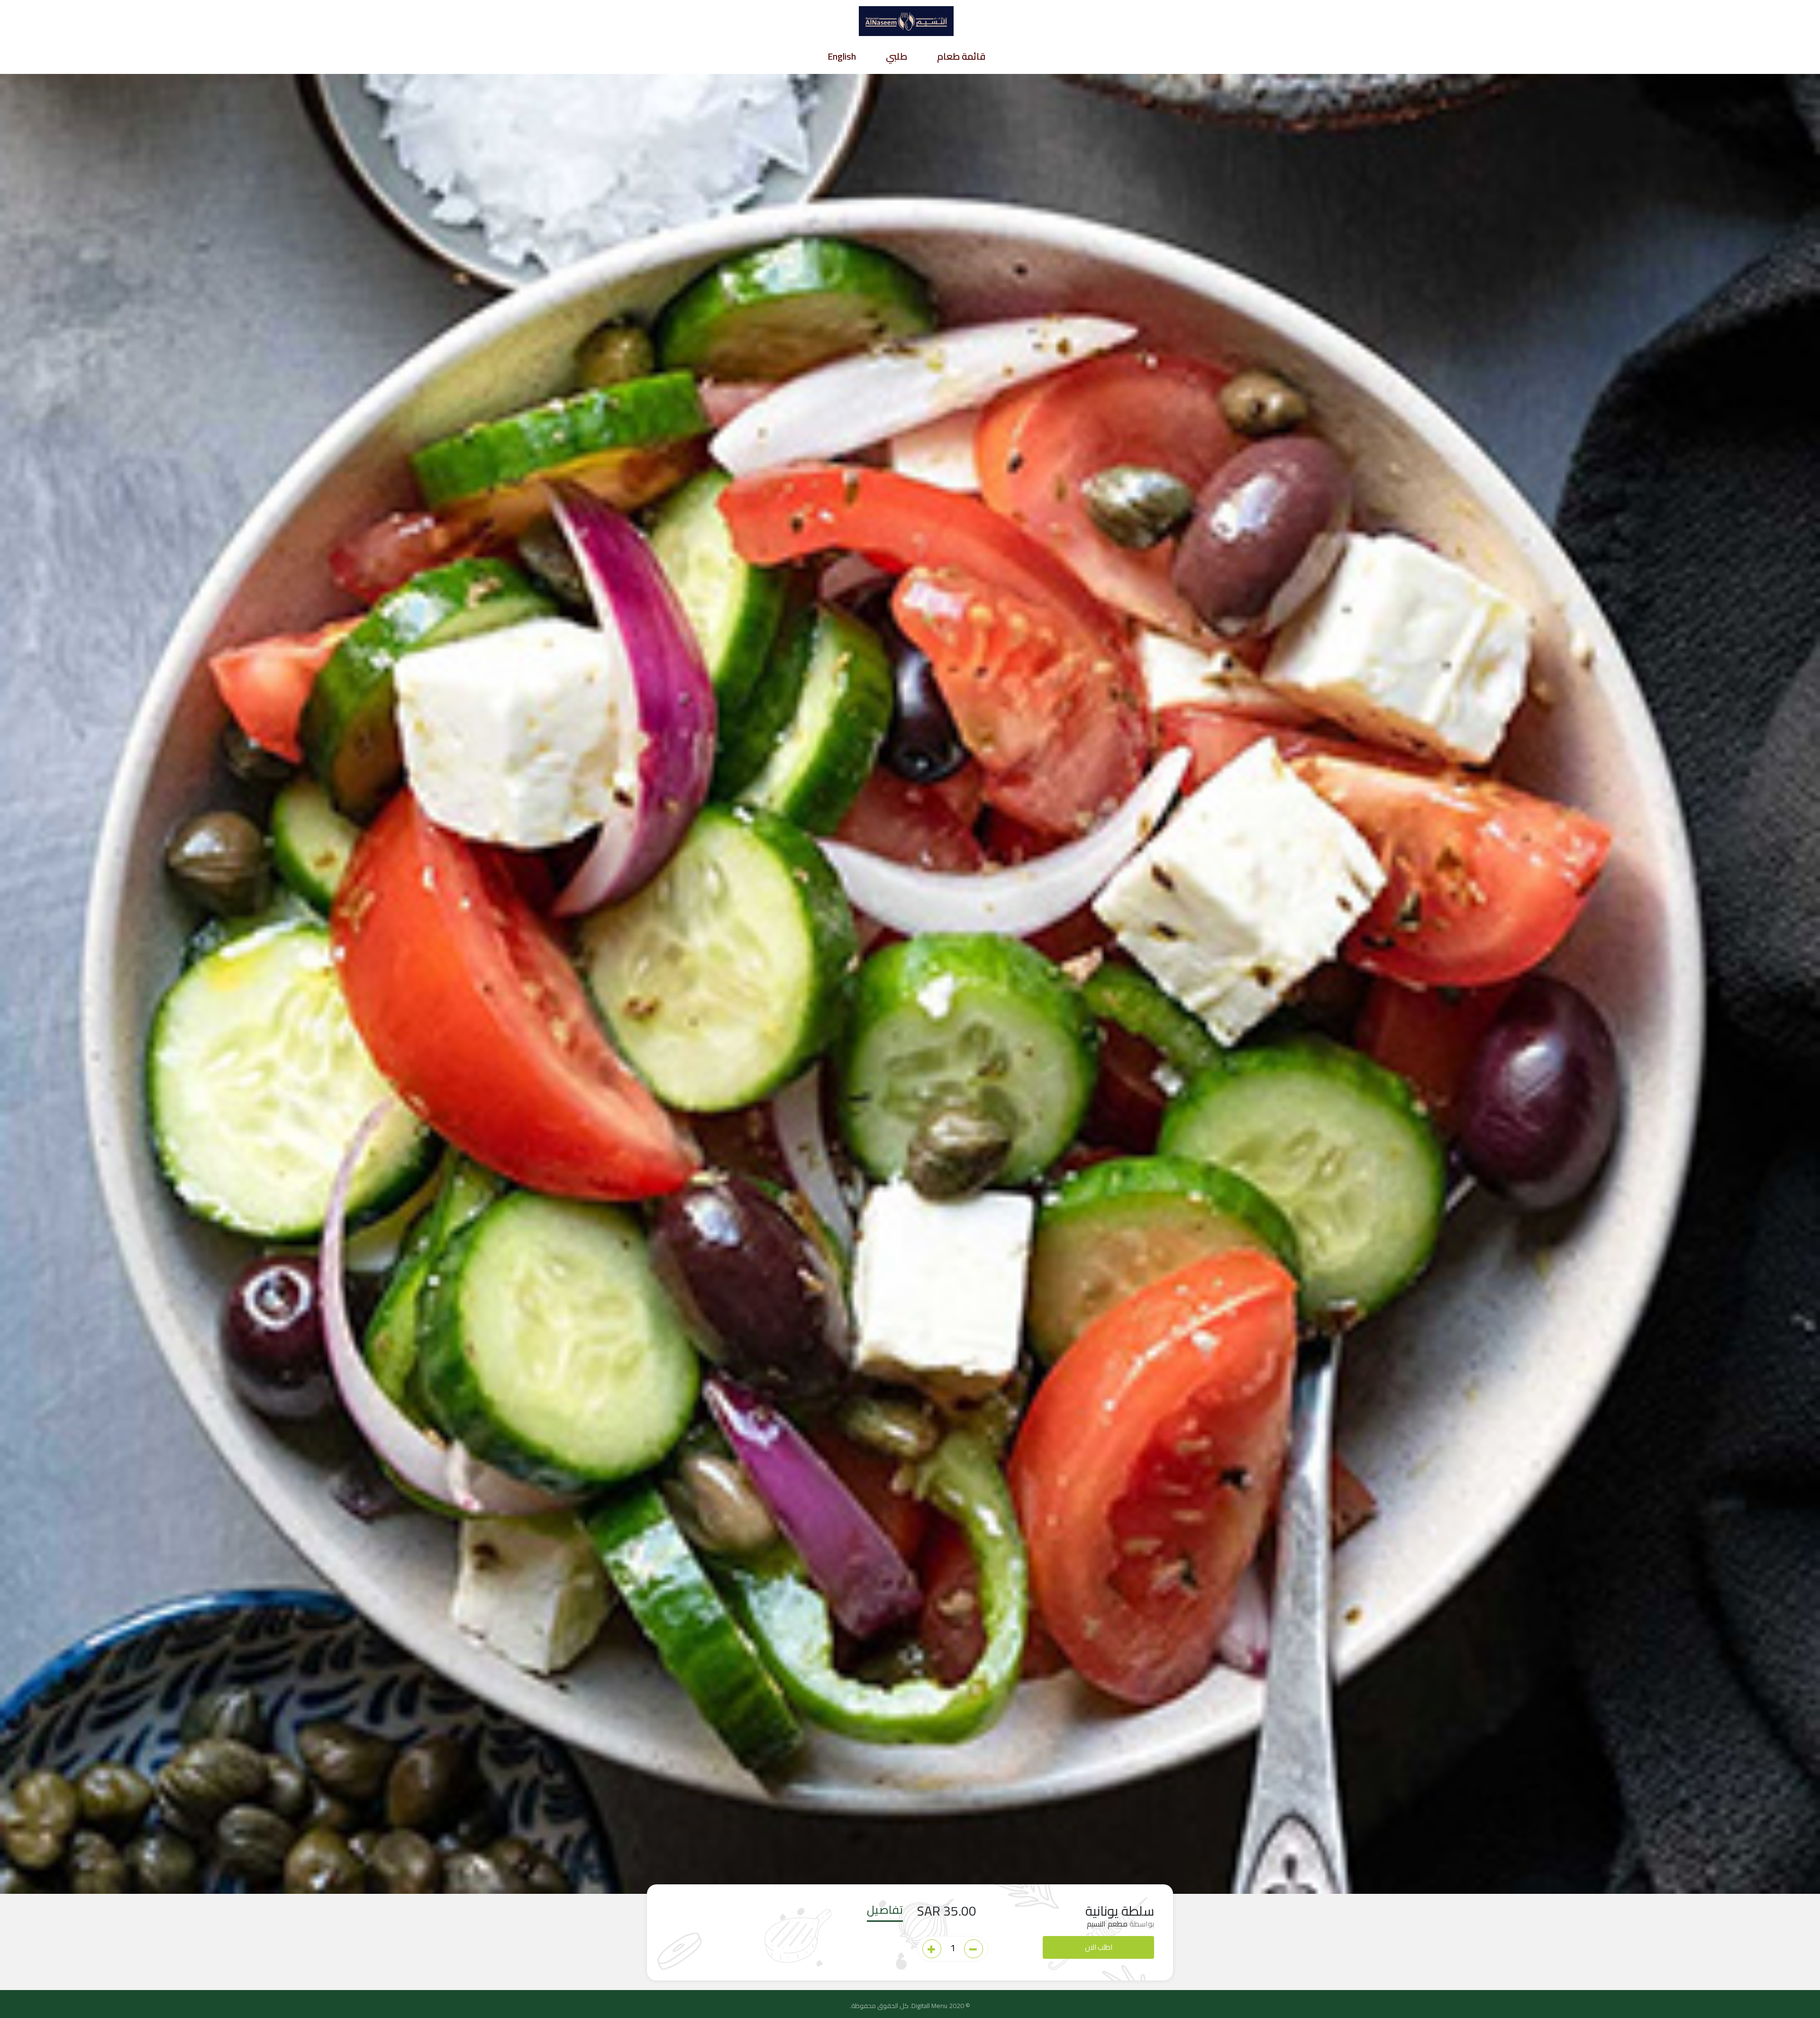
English (842, 58)
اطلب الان (1099, 1947)
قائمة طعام (961, 58)
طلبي (896, 58)
